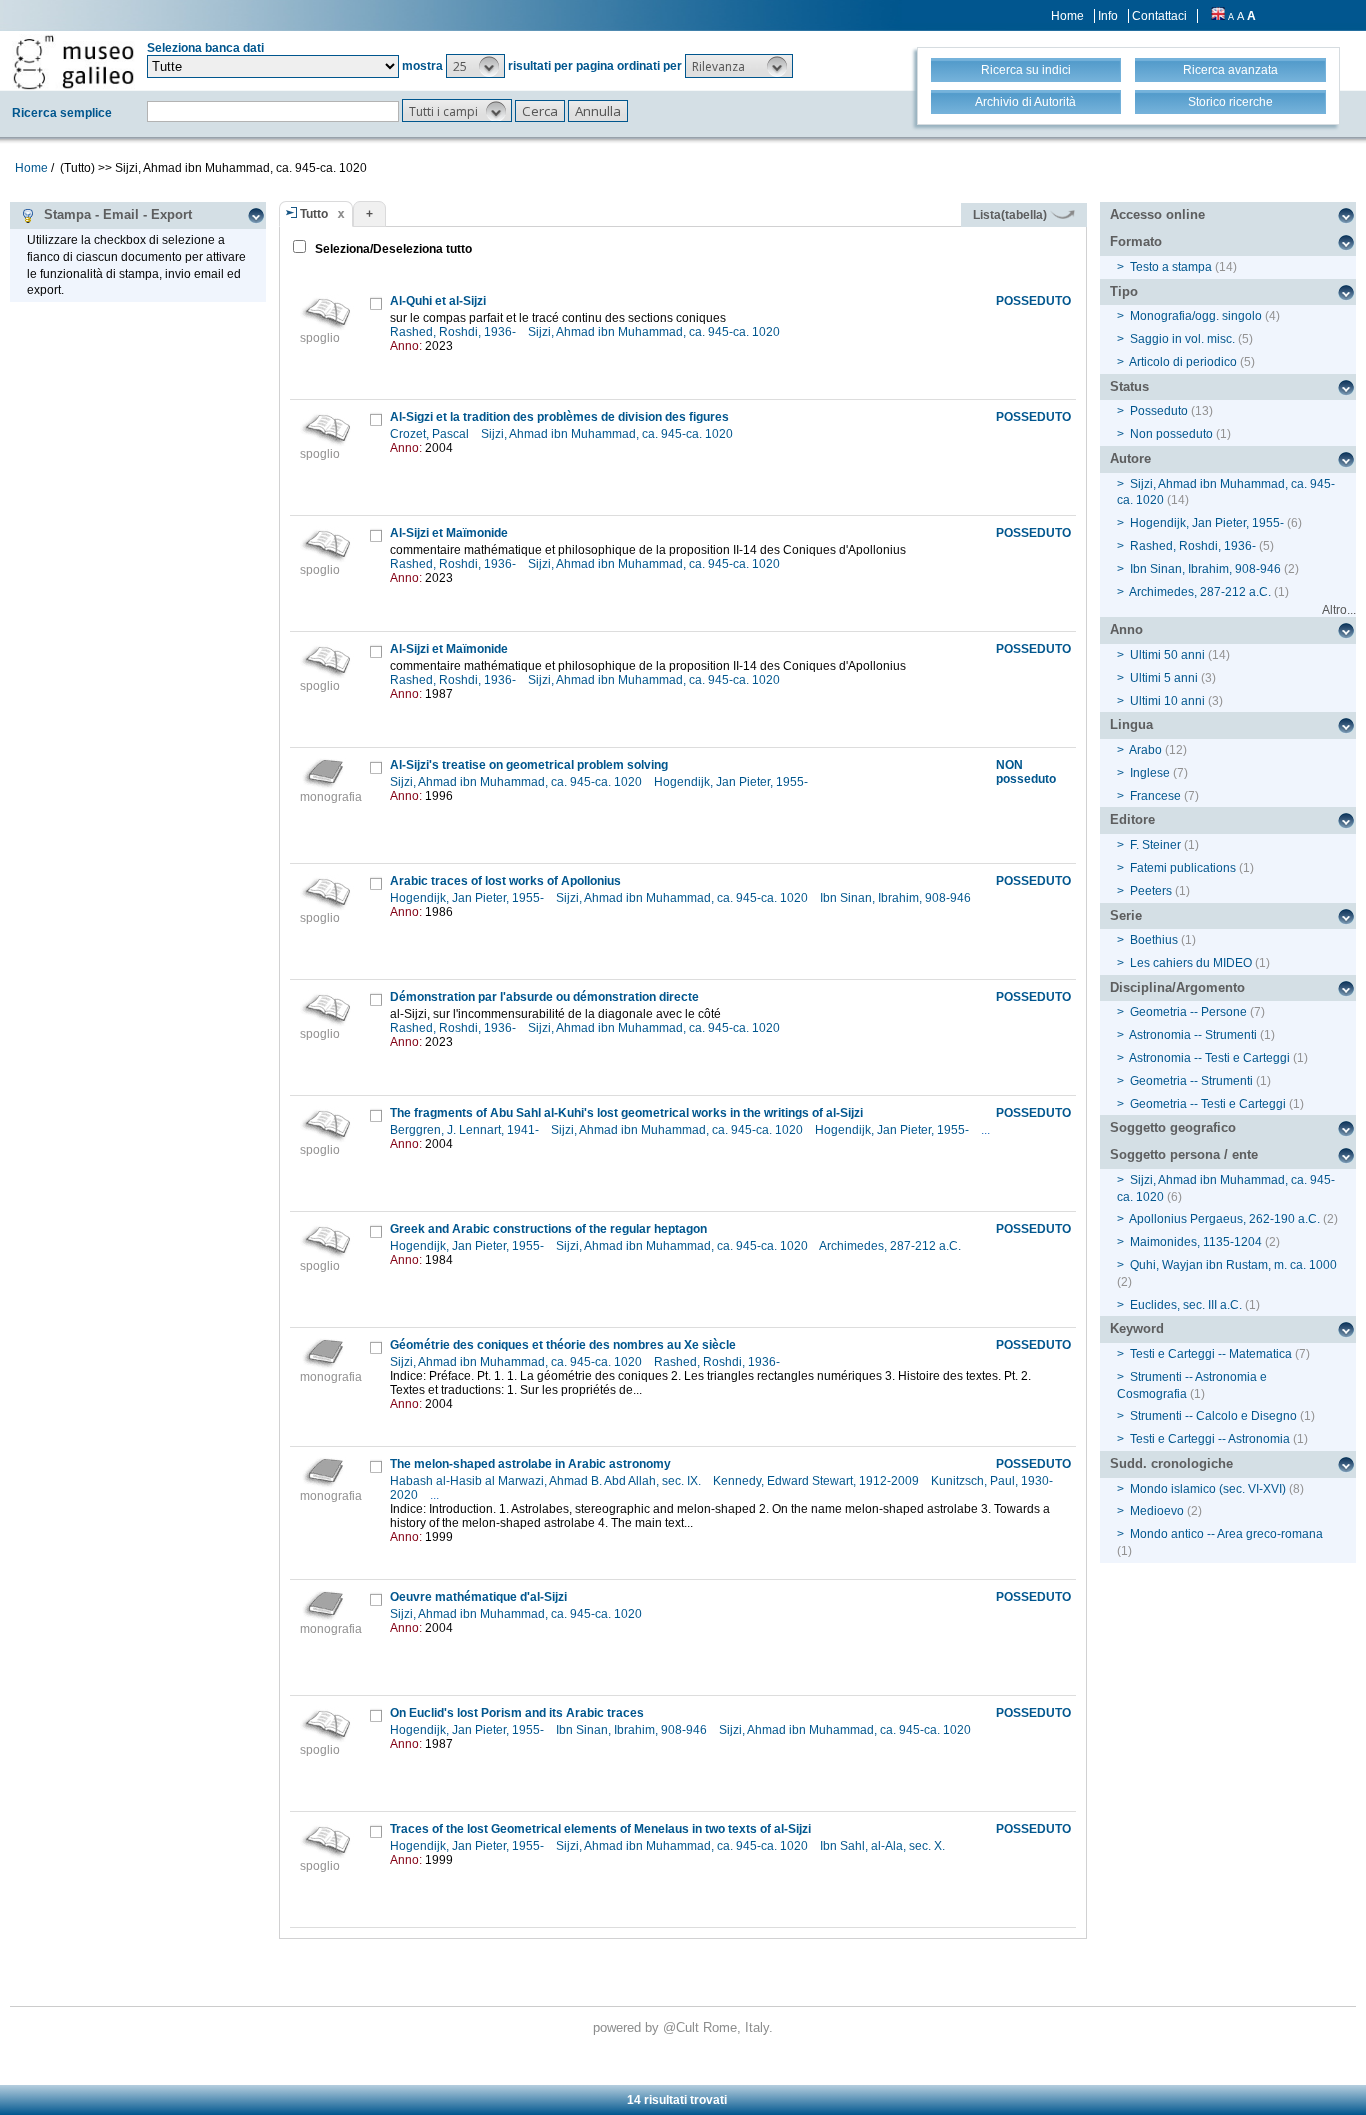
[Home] (73, 62)
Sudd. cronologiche (1171, 1463)
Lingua (1131, 724)
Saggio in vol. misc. (1182, 339)
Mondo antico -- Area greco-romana (1226, 1534)
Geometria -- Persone (1188, 1012)
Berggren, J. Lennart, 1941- (466, 1130)
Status (1129, 386)
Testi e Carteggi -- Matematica (1211, 1354)
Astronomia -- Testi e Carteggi (1209, 1058)
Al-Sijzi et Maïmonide (449, 533)
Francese (1155, 796)
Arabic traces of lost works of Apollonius (505, 881)
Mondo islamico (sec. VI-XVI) (1208, 1489)
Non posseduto (1171, 434)
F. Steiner (1155, 845)
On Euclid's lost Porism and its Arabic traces (517, 1713)
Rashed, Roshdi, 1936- (454, 332)
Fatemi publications (1183, 868)
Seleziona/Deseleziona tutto (392, 249)
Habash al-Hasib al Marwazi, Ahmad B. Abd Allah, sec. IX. (547, 1481)
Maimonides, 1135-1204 (1196, 1242)
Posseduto (1159, 411)
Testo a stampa (1171, 267)
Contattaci (1159, 16)
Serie (1126, 915)
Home (1067, 16)
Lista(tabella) (1011, 215)
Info (1108, 16)
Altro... (1339, 610)
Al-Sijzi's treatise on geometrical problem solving (529, 765)
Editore (1132, 819)
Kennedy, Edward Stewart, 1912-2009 (817, 1481)
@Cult (683, 2027)
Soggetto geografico (1173, 1127)
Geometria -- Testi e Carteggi (1208, 1104)
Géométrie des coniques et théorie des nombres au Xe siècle (563, 1345)
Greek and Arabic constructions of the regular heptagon (548, 1229)
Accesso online (1157, 214)
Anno (1126, 629)
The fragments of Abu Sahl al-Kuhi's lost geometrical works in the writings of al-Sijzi (626, 1113)
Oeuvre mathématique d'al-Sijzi (478, 1597)
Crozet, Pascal (431, 434)
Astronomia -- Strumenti (1193, 1035)
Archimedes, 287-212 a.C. (891, 1246)
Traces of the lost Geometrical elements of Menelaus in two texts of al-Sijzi (600, 1829)
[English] (1218, 16)
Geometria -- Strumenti (1191, 1081)
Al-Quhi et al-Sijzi (438, 301)
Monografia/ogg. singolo (1196, 316)
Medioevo (1157, 1511)
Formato (1136, 241)
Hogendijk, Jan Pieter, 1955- (732, 782)
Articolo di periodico (1183, 362)
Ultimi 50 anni (1167, 655)
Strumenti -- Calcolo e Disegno (1213, 1416)
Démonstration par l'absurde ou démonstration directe (544, 997)
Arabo (1145, 750)
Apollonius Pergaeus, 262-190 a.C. (1224, 1219)
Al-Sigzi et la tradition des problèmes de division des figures (559, 417)
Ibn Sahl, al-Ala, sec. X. (884, 1846)
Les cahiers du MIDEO (1191, 963)
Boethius (1154, 940)
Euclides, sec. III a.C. (1186, 1305)
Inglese (1150, 773)
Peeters (1151, 891)
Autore (1130, 458)
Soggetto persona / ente (1184, 1154)
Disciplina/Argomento (1177, 987)
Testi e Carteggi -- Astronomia (1210, 1439)
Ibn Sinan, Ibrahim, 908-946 (897, 898)
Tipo (1124, 291)
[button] (475, 66)
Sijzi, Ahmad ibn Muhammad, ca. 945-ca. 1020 (655, 332)
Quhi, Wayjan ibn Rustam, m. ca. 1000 (1233, 1265)
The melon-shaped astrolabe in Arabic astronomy (530, 1464)
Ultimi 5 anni (1164, 678)
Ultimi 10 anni (1167, 701)
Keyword (1137, 1328)
